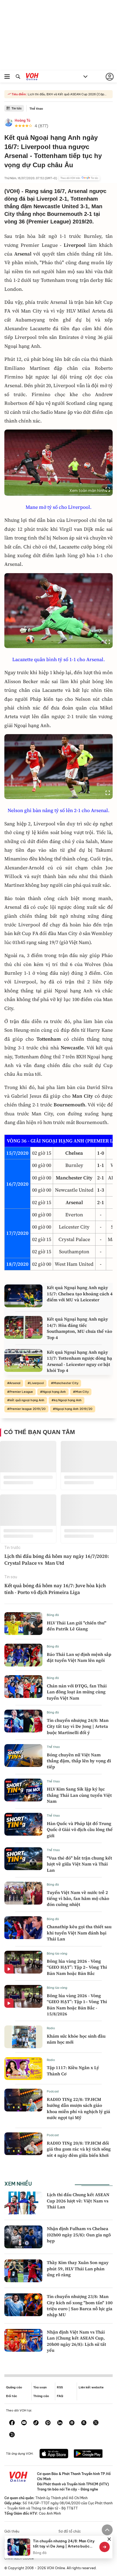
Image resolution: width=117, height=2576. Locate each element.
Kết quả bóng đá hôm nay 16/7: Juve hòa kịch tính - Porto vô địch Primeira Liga (55, 1589)
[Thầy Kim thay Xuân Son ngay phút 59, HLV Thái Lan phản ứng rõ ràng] (23, 2271)
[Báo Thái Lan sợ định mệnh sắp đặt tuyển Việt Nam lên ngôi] (23, 1655)
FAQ (60, 2396)
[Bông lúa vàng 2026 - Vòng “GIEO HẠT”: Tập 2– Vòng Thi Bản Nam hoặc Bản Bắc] (23, 1962)
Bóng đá (53, 1615)
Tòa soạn (40, 2387)
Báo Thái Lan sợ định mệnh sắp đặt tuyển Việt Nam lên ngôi (79, 1657)
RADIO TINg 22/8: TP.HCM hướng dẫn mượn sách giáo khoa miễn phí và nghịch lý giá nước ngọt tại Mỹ (78, 2108)
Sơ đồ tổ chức (70, 2531)
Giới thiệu (12, 2531)
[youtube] (24, 2423)
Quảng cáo (14, 2387)
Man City (82, 1392)
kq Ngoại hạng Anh (68, 1400)
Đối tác (12, 2396)
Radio (51, 2028)
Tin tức (17, 108)
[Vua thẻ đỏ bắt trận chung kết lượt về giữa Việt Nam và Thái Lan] (23, 1859)
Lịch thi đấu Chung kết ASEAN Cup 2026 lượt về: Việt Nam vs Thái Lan (78, 2201)
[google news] (72, 2423)
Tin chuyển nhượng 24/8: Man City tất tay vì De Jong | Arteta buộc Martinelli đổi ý (78, 1726)
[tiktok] (36, 2423)
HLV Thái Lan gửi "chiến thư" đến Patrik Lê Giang (77, 1626)
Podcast (53, 2091)
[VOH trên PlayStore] (88, 2454)
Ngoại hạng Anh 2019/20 (74, 1409)
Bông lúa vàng (57, 1953)
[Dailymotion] (12, 2435)
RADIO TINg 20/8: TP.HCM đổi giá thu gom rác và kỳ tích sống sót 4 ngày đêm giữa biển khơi (79, 2149)
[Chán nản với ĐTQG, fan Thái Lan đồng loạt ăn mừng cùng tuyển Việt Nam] (23, 1687)
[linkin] (60, 2423)
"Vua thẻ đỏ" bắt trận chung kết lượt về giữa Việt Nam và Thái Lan (79, 1864)
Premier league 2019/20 (28, 1409)
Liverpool (37, 1383)
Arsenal (15, 1383)
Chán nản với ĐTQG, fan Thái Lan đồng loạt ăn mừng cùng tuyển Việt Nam (77, 1692)
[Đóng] (109, 2539)
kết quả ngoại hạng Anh (27, 1400)
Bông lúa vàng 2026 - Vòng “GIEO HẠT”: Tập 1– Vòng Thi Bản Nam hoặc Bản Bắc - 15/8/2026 (77, 2005)
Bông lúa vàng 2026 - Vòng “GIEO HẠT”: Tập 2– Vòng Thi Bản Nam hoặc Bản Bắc (77, 1967)
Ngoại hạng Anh (54, 1392)
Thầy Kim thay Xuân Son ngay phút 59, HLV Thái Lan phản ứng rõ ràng (78, 2269)
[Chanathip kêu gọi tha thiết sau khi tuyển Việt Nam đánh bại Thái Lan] (23, 1928)
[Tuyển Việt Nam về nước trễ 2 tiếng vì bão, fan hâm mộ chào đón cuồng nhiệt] (23, 1893)
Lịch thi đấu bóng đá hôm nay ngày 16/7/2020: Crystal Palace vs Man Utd (57, 1560)
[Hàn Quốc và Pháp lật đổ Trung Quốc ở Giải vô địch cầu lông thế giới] (23, 1824)
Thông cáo (41, 2396)
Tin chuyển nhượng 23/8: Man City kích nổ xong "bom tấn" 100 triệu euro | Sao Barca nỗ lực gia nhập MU (80, 2305)
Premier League (21, 1392)
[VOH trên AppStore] (54, 2454)
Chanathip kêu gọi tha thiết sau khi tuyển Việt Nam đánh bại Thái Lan (79, 1933)
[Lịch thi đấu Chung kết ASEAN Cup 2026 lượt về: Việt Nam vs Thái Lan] (23, 2203)
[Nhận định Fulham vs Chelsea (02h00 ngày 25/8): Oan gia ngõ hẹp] (23, 2237)
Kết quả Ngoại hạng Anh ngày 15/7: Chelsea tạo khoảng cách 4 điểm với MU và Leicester (80, 1294)
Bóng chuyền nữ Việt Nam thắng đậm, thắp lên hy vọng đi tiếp (79, 1761)
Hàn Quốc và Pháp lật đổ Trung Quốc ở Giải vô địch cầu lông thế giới (80, 1830)
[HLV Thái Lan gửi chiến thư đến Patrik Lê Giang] (23, 1624)
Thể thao (36, 109)
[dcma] (84, 2423)
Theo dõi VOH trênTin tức (79, 178)
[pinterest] (48, 2423)
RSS (60, 2387)
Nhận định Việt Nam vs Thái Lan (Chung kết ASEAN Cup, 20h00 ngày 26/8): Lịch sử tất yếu (76, 2341)
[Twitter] (96, 2423)
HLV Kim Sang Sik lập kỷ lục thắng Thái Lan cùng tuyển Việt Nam (79, 1795)
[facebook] (12, 2423)
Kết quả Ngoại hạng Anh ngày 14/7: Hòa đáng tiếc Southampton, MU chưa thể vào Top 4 (79, 1328)
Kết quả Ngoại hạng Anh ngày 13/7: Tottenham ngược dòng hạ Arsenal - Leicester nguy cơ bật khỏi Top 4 (79, 1361)
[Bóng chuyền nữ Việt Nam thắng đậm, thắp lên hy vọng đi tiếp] (23, 1756)
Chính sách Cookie (19, 2558)
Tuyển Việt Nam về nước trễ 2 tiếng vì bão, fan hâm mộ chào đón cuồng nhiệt (78, 1898)
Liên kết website (91, 2387)
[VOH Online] (32, 77)
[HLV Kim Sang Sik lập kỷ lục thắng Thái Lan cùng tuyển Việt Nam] (23, 1790)
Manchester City (66, 1383)
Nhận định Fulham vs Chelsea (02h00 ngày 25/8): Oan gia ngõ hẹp (79, 2235)
